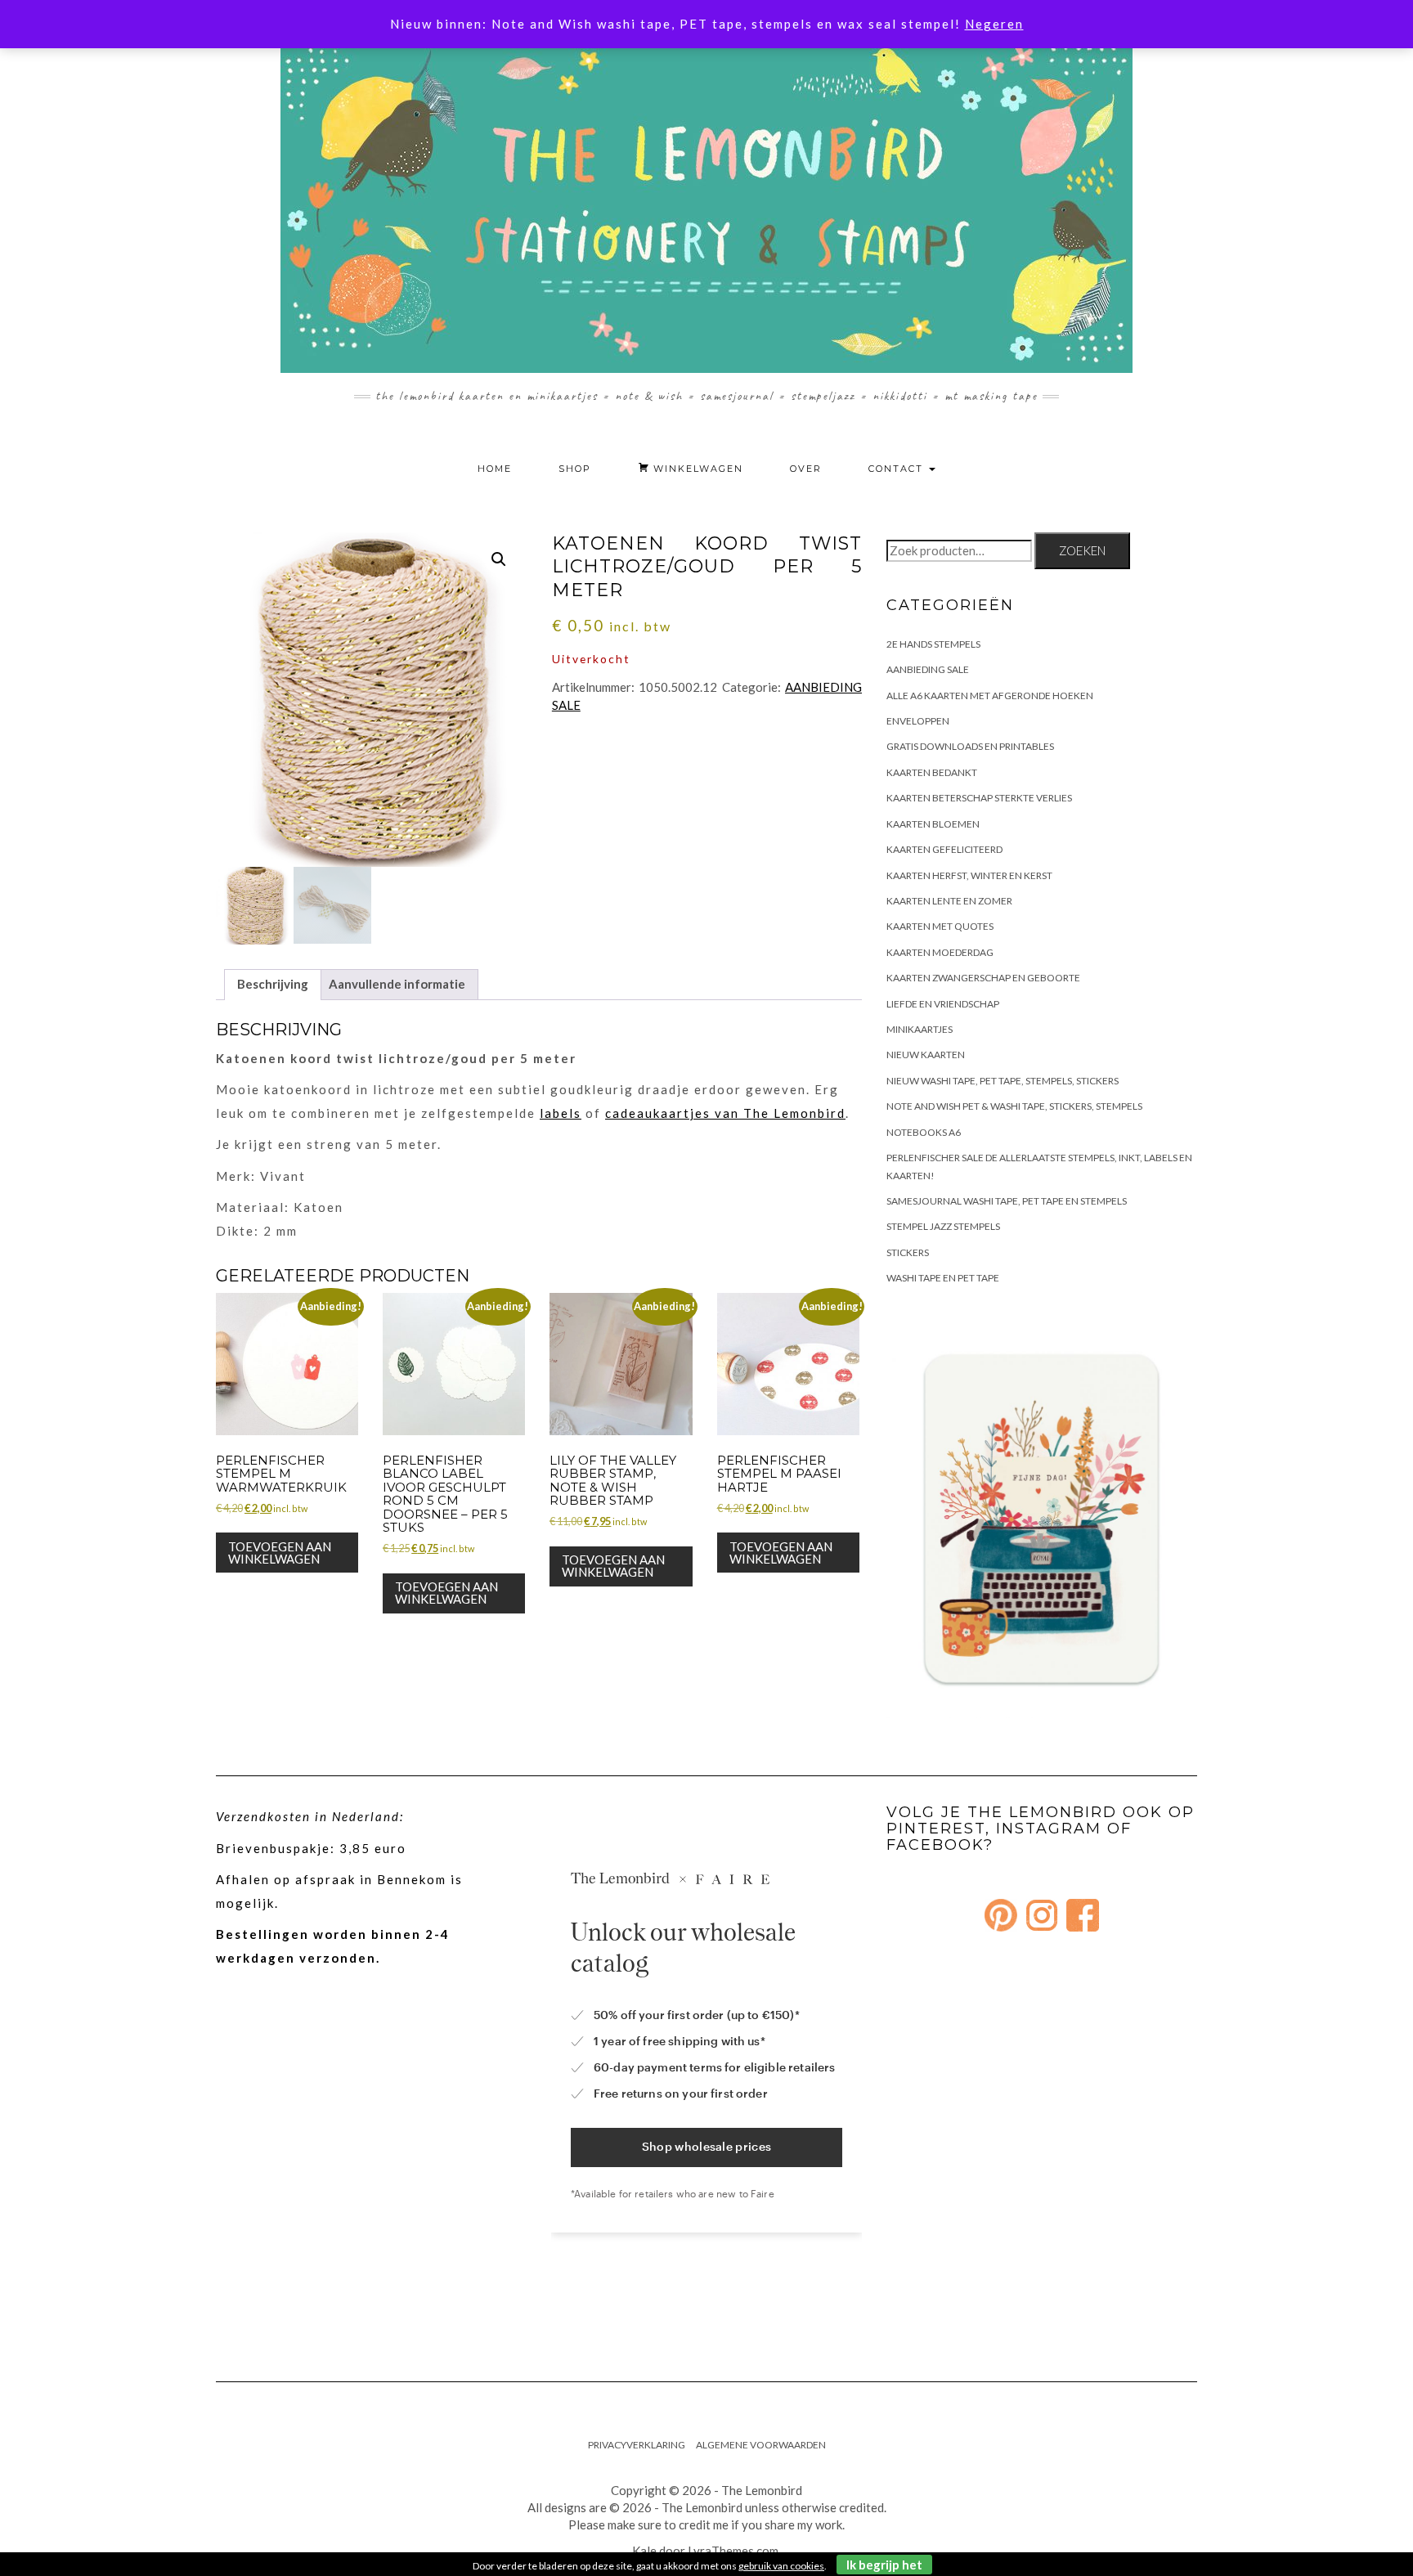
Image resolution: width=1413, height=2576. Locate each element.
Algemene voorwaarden (761, 2445)
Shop (575, 469)
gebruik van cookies (781, 2566)
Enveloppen (918, 721)
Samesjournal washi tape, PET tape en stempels (1007, 1201)
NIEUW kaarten (926, 1055)
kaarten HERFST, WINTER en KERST (969, 875)
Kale (644, 2551)
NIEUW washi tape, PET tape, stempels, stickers (1003, 1081)
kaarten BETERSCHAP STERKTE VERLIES (979, 798)
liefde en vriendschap (943, 1004)
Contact (898, 469)
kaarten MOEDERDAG (940, 952)
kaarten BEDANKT (932, 772)
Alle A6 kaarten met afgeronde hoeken (990, 696)
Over (806, 469)
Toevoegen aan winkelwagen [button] (280, 1553)
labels (561, 1113)
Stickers (908, 1252)
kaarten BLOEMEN (933, 824)
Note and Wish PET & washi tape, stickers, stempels (1014, 1106)
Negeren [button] (994, 24)
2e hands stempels (933, 644)
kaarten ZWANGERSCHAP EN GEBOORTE (983, 978)
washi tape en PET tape (943, 1278)
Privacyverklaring (637, 2445)
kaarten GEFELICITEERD (944, 849)
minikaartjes (920, 1029)
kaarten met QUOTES (940, 926)
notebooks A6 (924, 1132)
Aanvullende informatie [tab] (397, 984)
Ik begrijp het (884, 2565)
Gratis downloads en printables (970, 746)
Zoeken (1082, 550)
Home (495, 469)
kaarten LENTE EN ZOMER (949, 901)
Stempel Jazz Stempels (943, 1226)
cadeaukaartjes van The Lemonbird (725, 1113)
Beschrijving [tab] (273, 984)
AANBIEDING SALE (928, 669)
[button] (499, 559)
